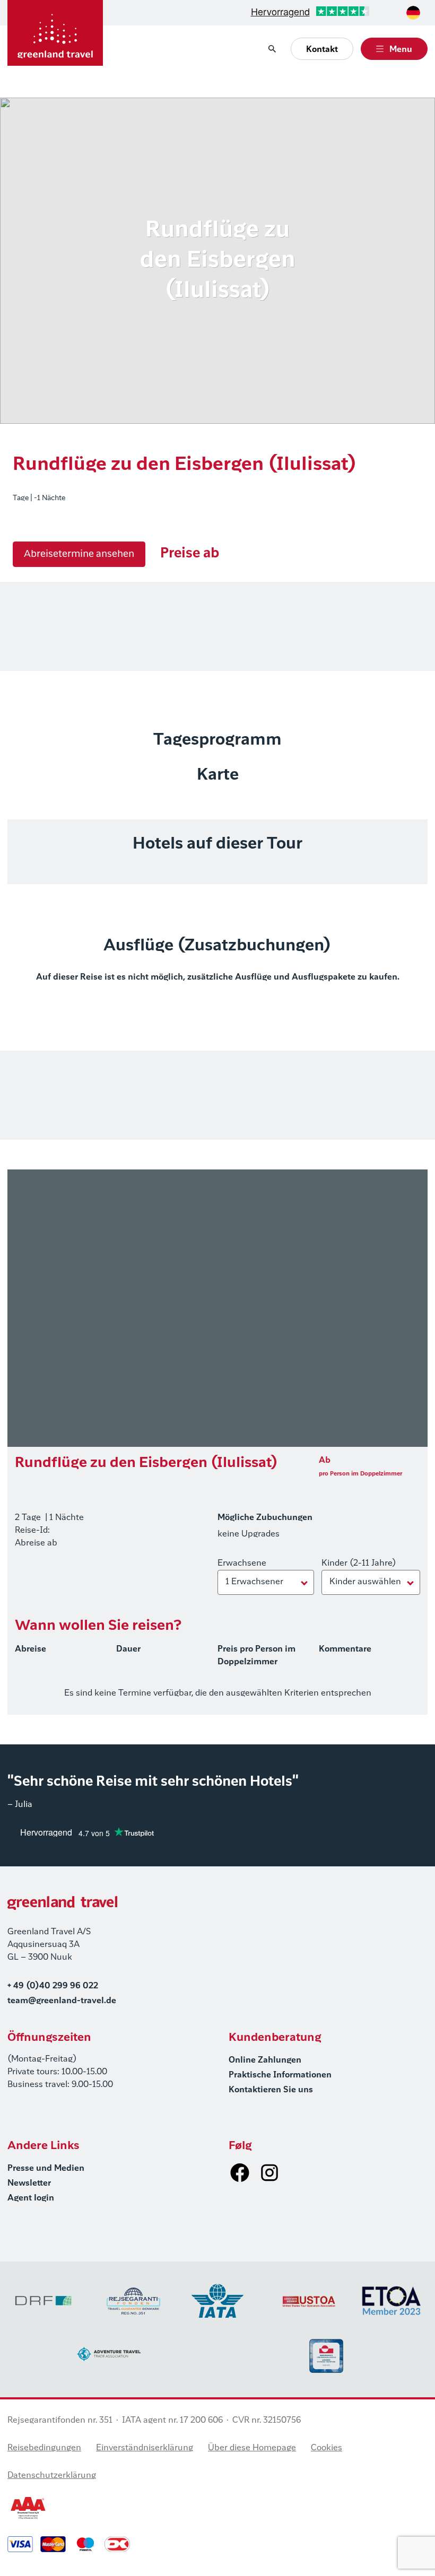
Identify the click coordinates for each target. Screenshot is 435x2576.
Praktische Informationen (280, 2075)
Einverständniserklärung (145, 2448)
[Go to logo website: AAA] (28, 2508)
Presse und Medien (46, 2169)
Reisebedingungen (44, 2448)
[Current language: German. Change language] (413, 13)
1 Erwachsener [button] (254, 1582)
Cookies (327, 2448)
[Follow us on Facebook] (240, 2172)
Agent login (31, 2198)
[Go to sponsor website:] (43, 2301)
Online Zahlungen (265, 2060)
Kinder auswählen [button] (365, 1582)
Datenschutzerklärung (52, 2476)
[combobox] (413, 13)
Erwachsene (242, 1564)
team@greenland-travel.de (62, 2001)
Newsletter (29, 2184)
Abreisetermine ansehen (79, 554)
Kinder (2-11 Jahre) (359, 1564)
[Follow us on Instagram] (269, 2172)
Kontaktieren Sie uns (271, 2090)
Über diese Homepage (252, 2448)
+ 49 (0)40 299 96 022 (53, 1986)
